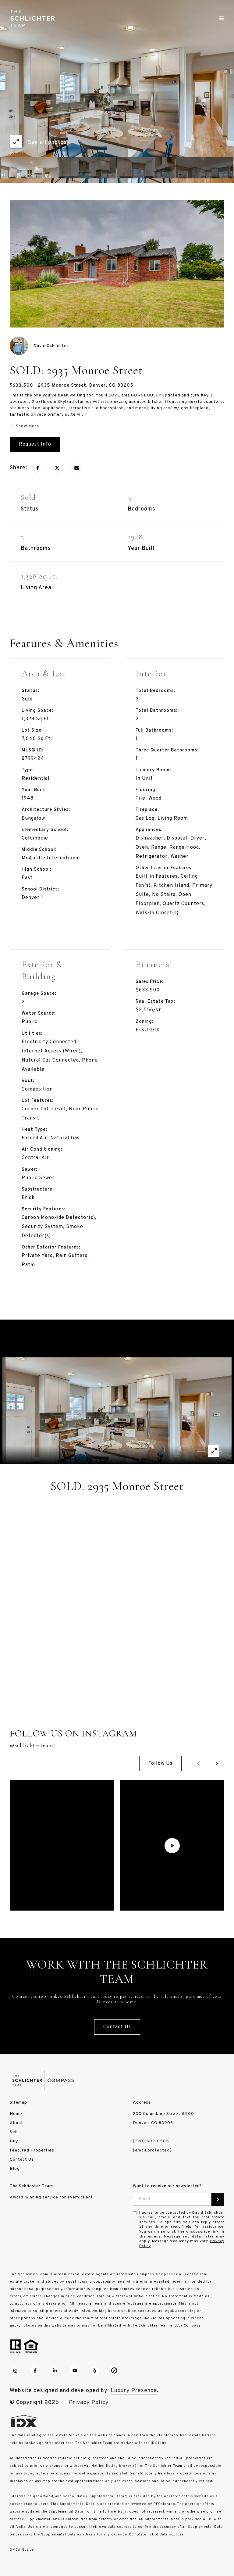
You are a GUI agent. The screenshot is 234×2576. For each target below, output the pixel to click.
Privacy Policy (89, 2403)
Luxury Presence (134, 2391)
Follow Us (160, 1764)
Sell (14, 2132)
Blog (15, 2169)
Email (145, 2199)
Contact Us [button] (117, 2027)
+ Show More (25, 426)
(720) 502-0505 (151, 2141)
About (16, 2123)
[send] (218, 2199)
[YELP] (94, 2370)
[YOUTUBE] (75, 2370)
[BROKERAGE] (114, 2370)
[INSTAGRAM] (15, 2370)
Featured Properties (32, 2150)
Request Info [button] (35, 444)
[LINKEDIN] (55, 2370)
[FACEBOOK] (35, 2370)
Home (16, 2114)
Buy (14, 2141)
